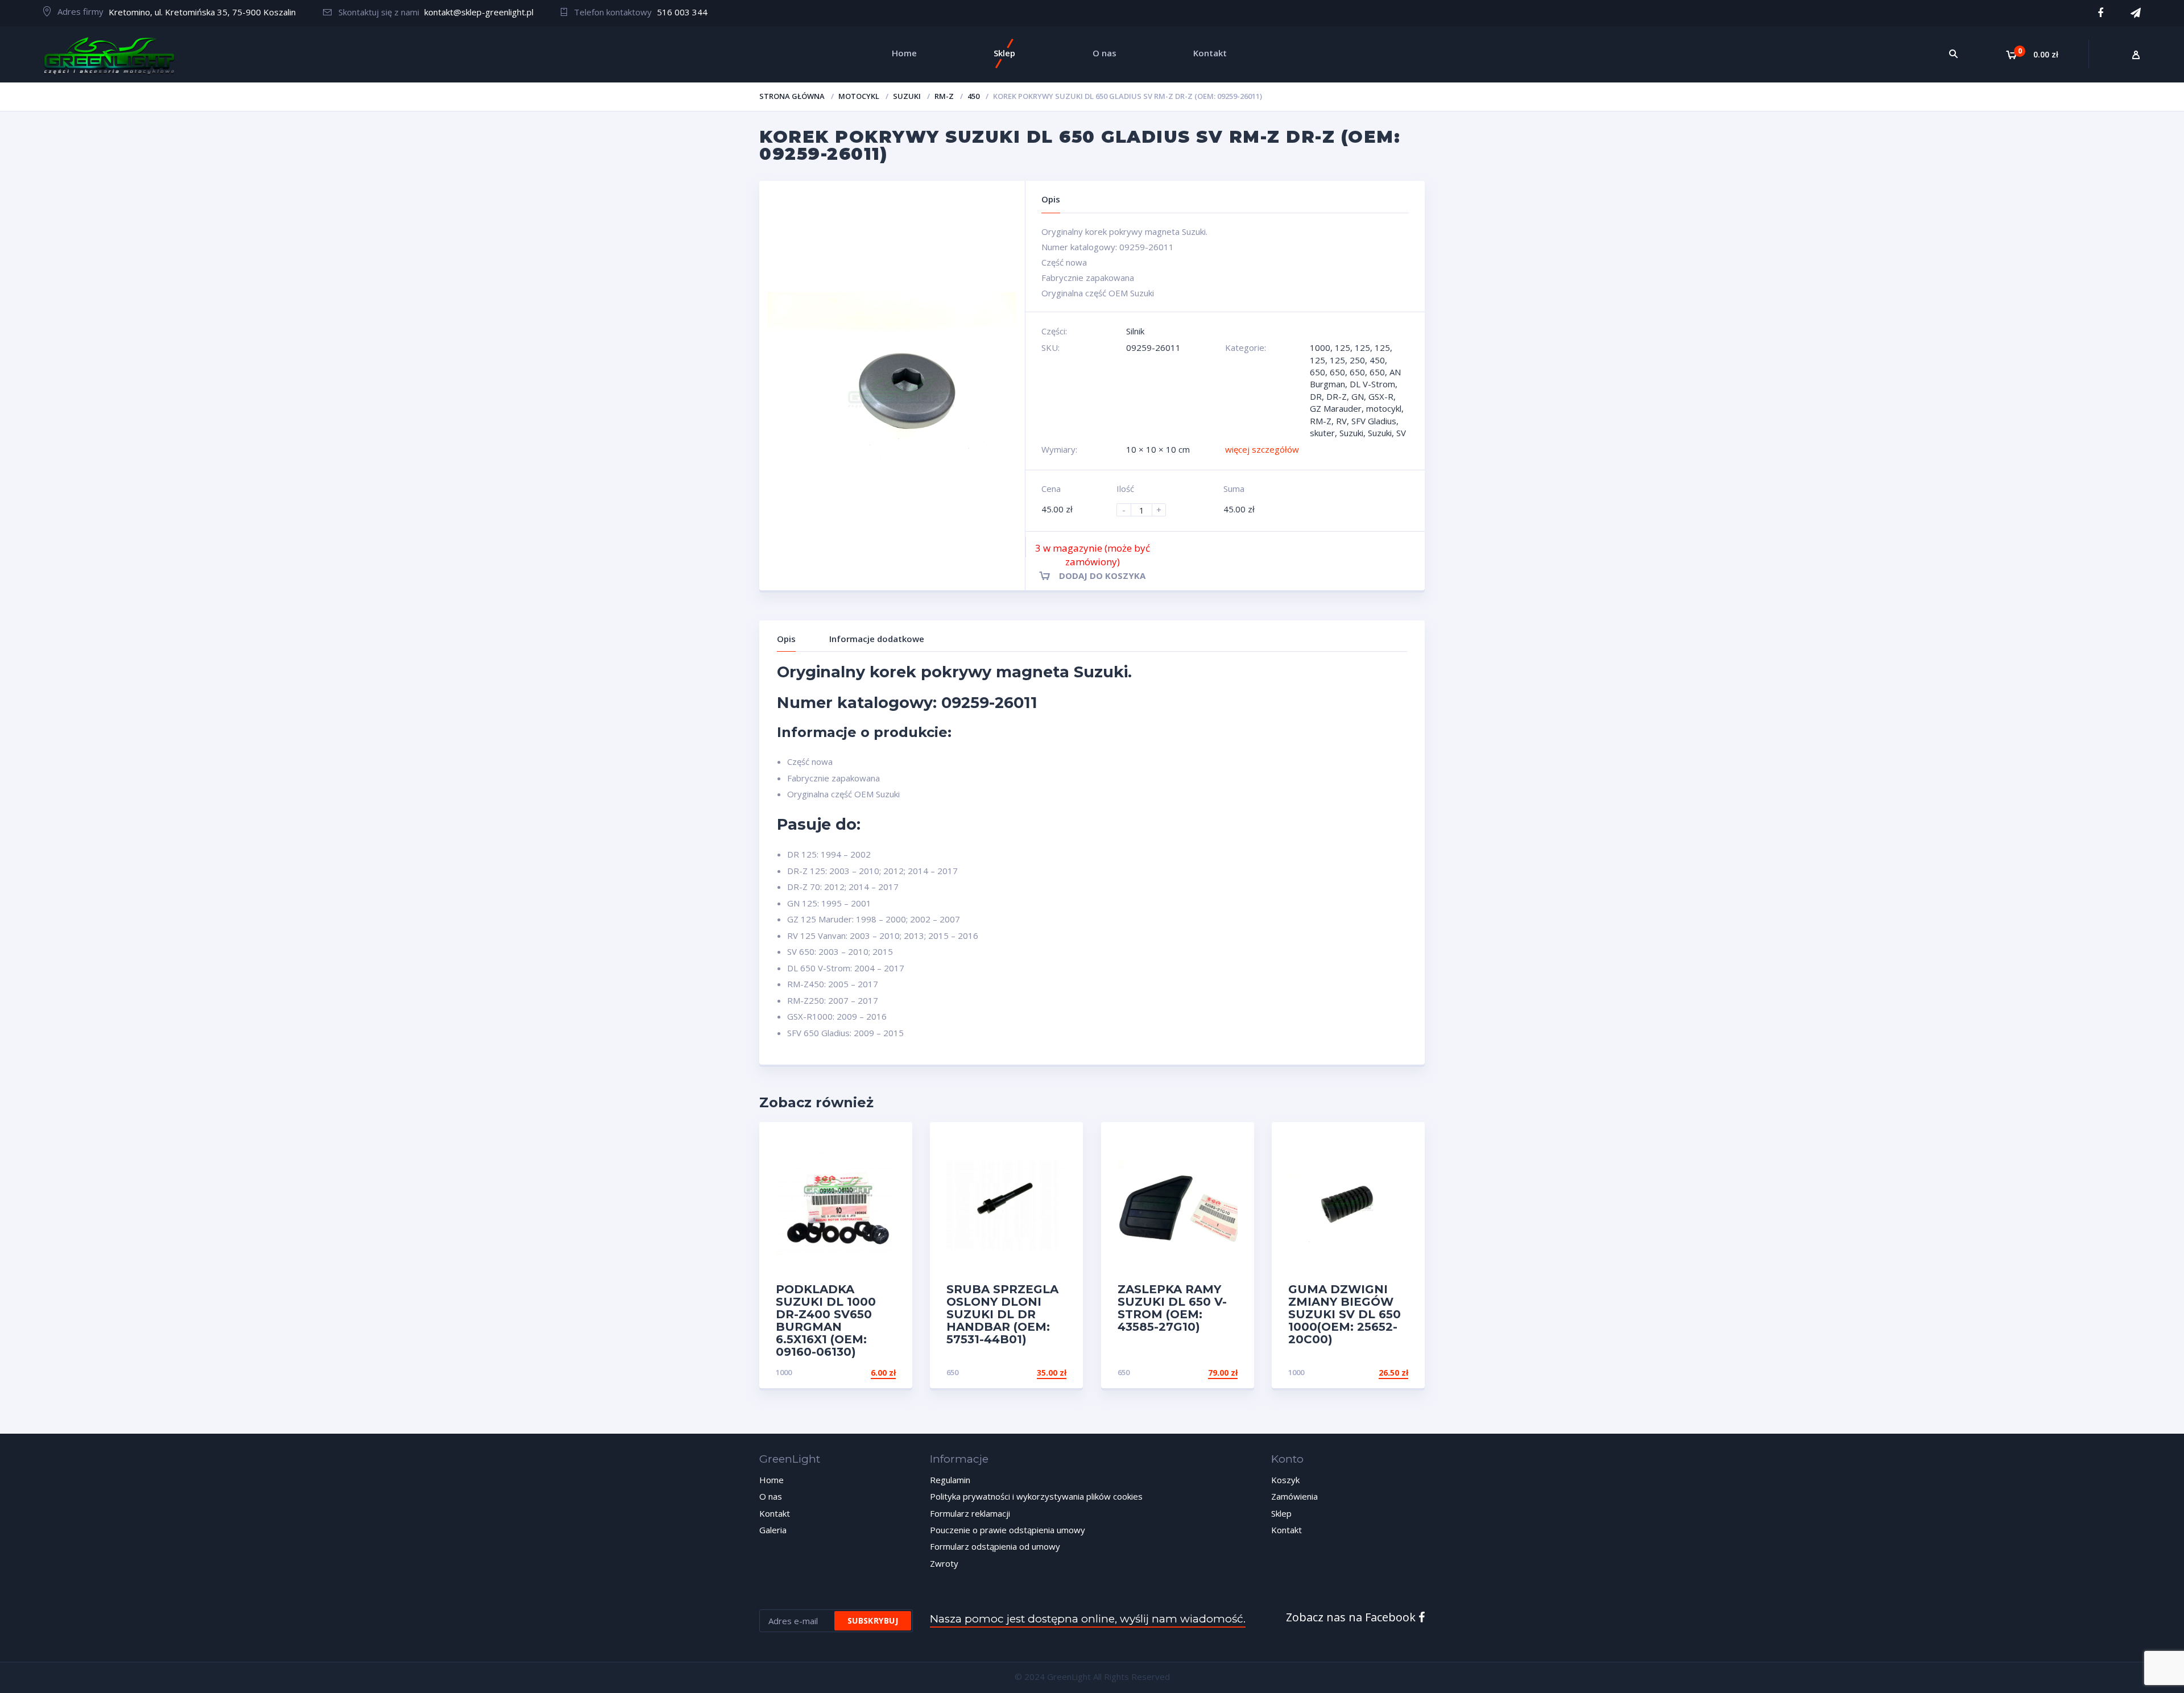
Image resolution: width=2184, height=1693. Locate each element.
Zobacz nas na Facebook (1352, 1617)
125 (1343, 347)
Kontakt (775, 1513)
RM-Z (944, 96)
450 (973, 96)
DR (1316, 396)
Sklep (1281, 1513)
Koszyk (1285, 1480)
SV (1401, 433)
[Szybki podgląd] (892, 1141)
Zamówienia (1294, 1496)
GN (1358, 396)
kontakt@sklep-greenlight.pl (479, 12)
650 (1318, 372)
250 (1357, 360)
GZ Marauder (1336, 408)
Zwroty (944, 1563)
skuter (1322, 433)
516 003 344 (682, 12)
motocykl (859, 96)
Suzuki (907, 96)
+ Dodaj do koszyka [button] (853, 1373)
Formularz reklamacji (970, 1513)
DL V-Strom (1372, 384)
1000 (1320, 347)
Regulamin (950, 1480)
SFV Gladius (1374, 421)
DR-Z (1337, 396)
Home (772, 1480)
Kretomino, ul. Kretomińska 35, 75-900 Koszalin (202, 12)
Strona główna (792, 96)
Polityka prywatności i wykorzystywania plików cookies (1036, 1496)
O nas (771, 1496)
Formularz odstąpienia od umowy (995, 1546)
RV (1341, 421)
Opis (786, 639)
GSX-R (1381, 396)
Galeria (773, 1530)
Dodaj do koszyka (1102, 576)
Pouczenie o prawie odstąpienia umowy (1008, 1530)
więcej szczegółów (1262, 449)
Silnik (1135, 331)
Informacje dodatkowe (877, 639)
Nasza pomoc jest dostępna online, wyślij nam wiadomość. (1088, 1619)
